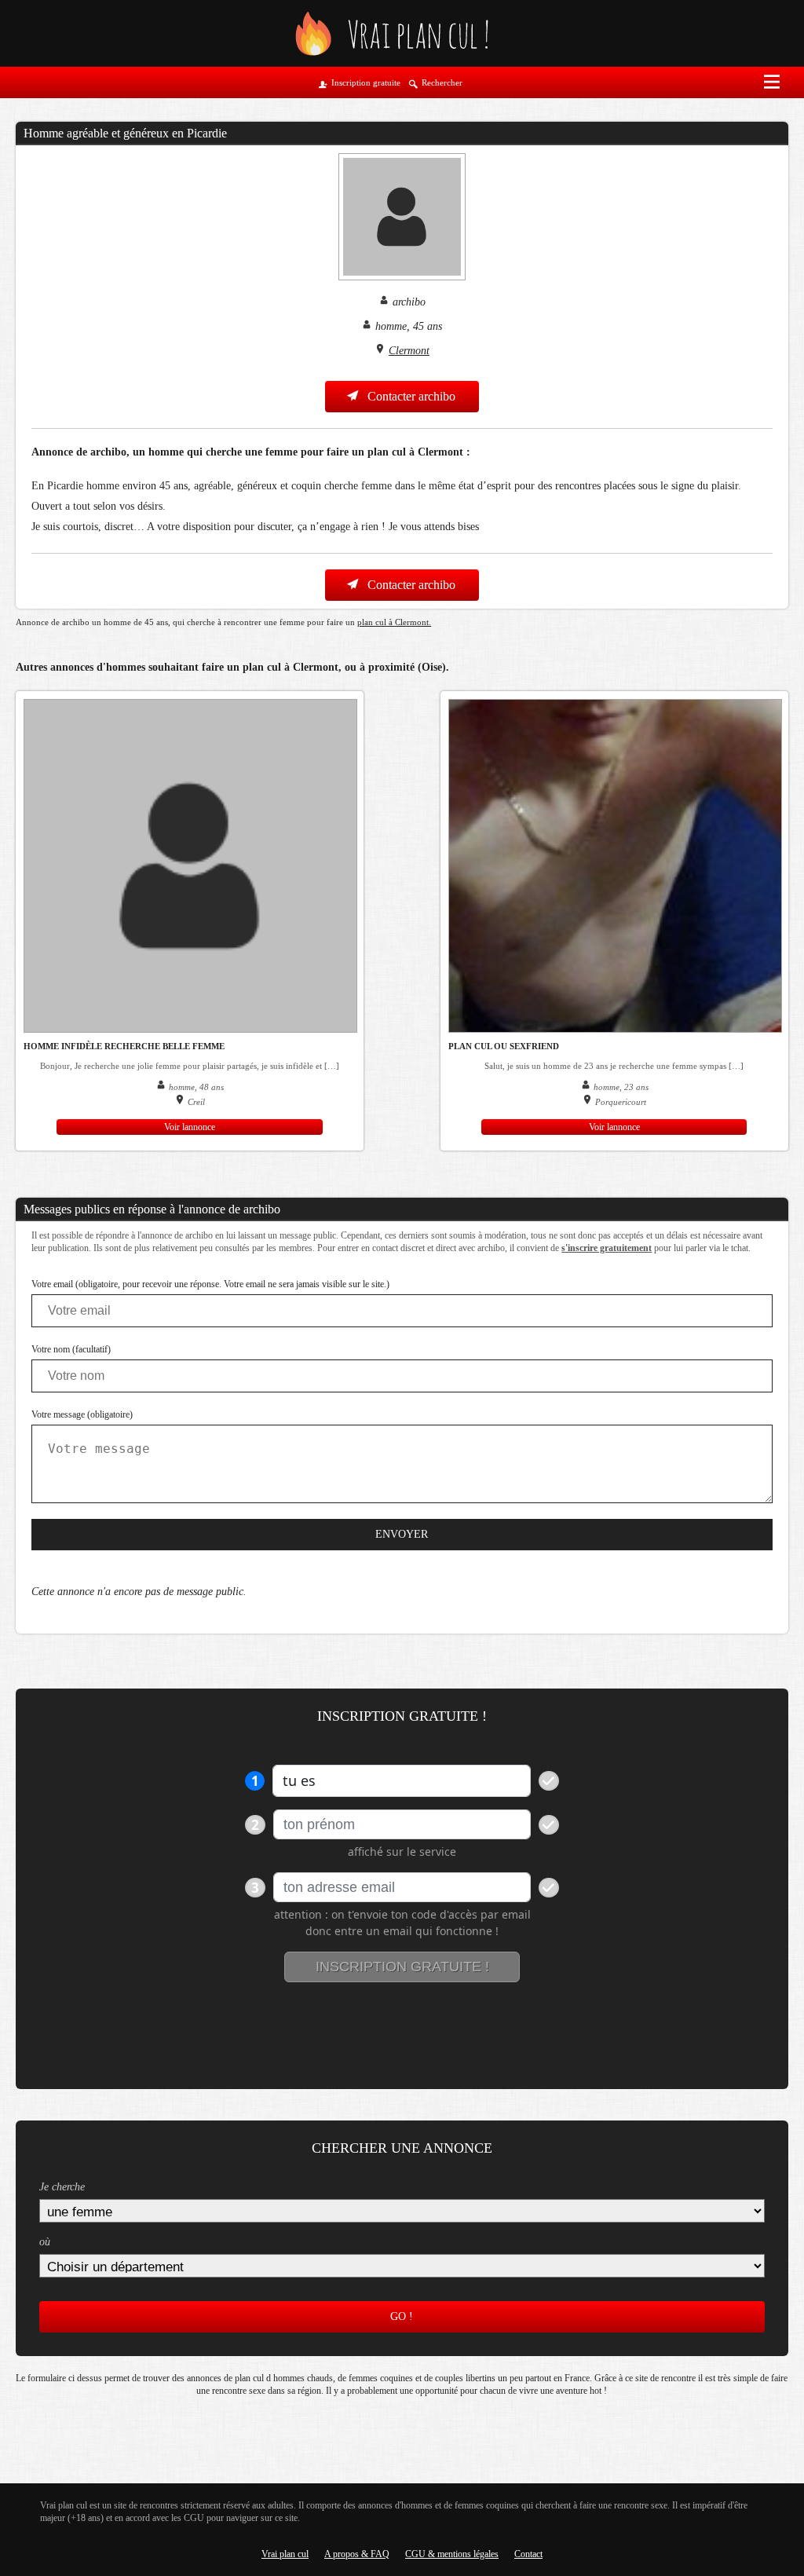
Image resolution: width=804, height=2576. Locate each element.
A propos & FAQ (357, 2554)
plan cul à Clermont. (394, 622)
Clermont (409, 351)
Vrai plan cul (285, 2554)
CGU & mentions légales (452, 2554)
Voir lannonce (190, 1127)
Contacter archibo (410, 396)
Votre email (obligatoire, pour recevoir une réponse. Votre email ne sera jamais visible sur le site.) (210, 1284)
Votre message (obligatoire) (82, 1414)
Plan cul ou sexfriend (504, 1046)
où (45, 2242)
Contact (528, 2554)
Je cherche (62, 2187)
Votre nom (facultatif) (71, 1349)
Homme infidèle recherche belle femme (124, 1046)
